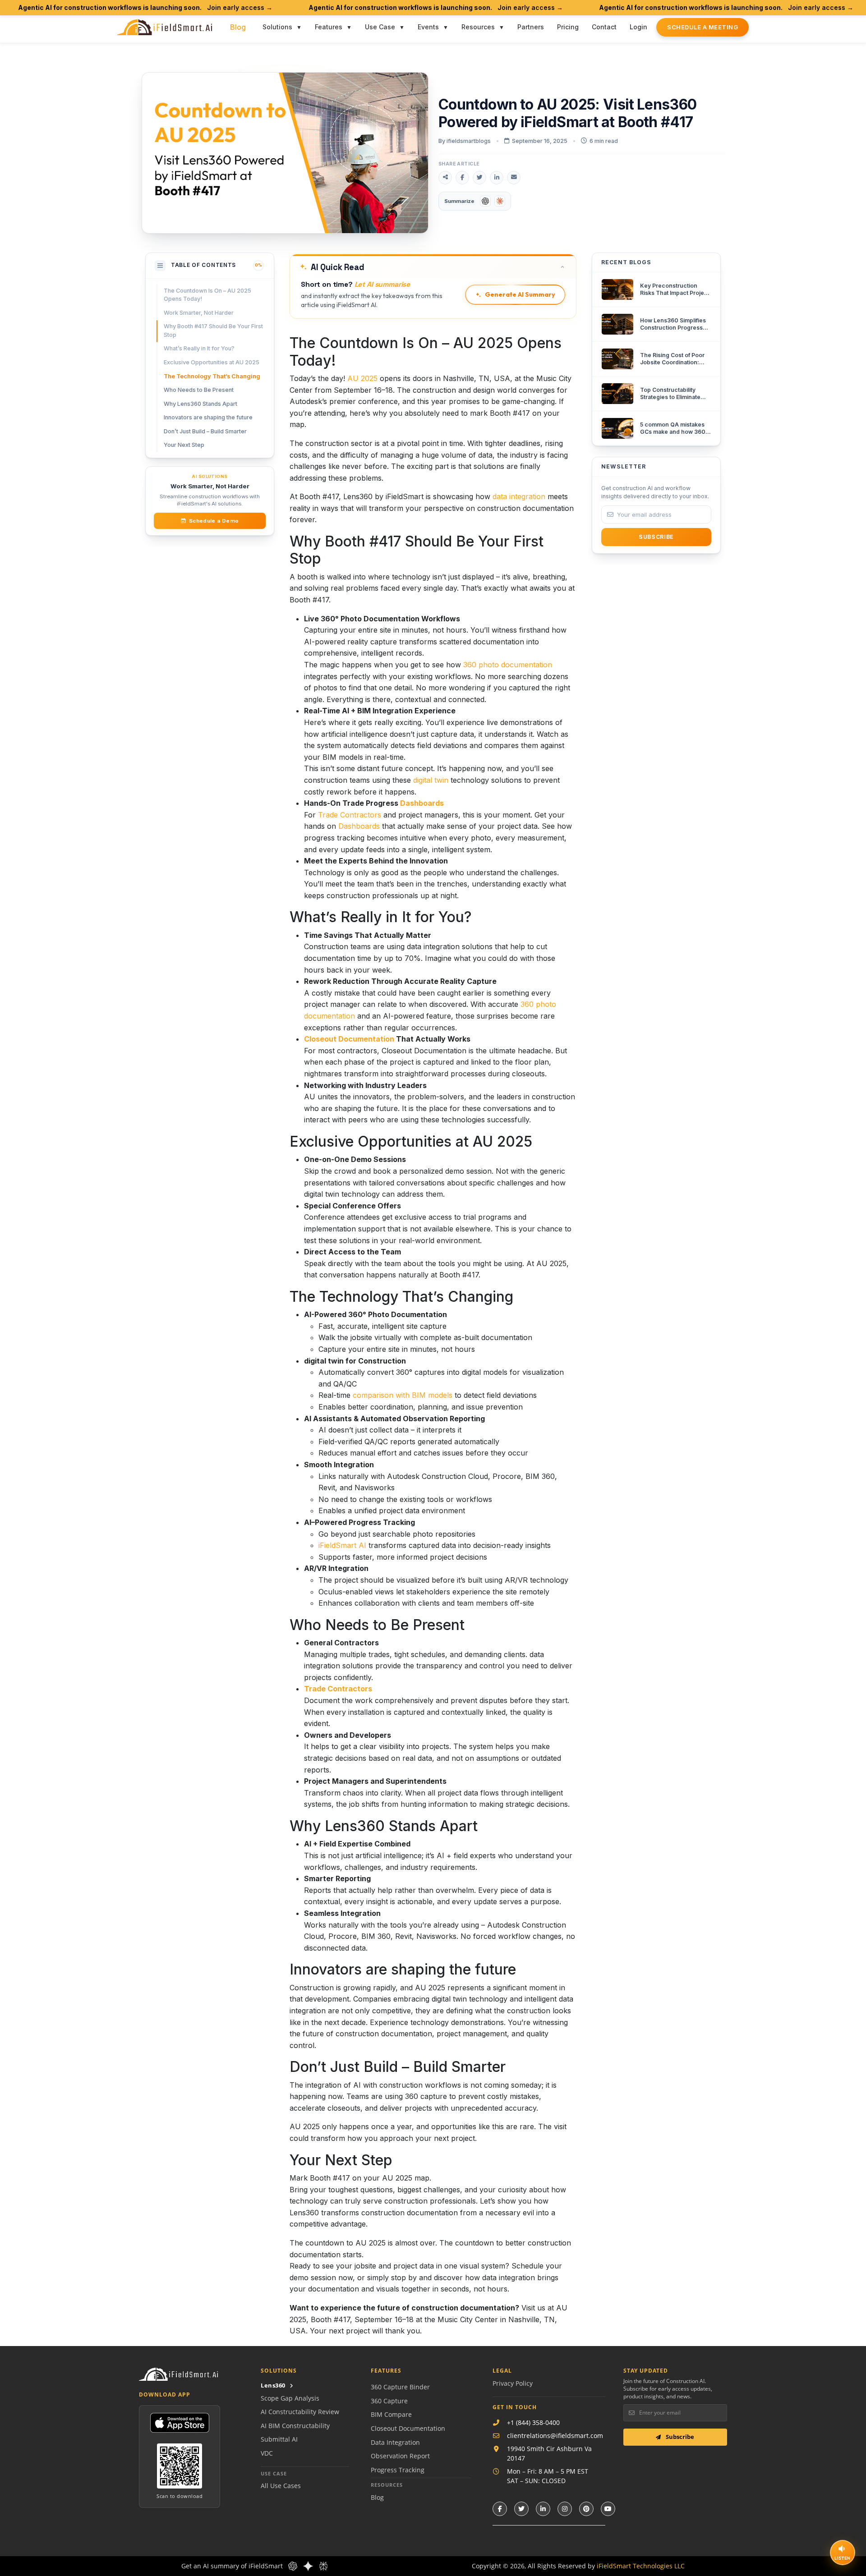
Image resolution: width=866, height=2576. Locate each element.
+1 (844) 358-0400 (533, 2422)
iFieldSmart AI (342, 1545)
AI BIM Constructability (295, 2426)
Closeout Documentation (349, 1039)
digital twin (431, 780)
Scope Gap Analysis (290, 2398)
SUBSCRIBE (656, 537)
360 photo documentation (508, 665)
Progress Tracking (398, 2470)
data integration (519, 496)
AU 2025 (362, 378)
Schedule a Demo (214, 521)
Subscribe (679, 2437)
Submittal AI (279, 2439)
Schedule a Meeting (702, 27)
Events (428, 27)
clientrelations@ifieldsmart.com (555, 2436)
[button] (433, 266)
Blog (238, 27)
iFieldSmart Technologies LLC (641, 2566)
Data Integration (395, 2442)
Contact (604, 27)
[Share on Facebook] (462, 178)
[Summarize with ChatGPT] (485, 201)
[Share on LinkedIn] (497, 178)
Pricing (568, 27)
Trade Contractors (350, 815)
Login (638, 27)
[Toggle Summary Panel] (562, 267)
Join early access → (240, 7)
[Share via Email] (514, 178)
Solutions (277, 27)
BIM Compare (391, 2414)
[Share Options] (445, 178)
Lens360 (273, 2385)
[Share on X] (479, 178)
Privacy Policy (513, 2383)
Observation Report (400, 2456)
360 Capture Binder (400, 2387)
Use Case (380, 27)
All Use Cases (281, 2486)
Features (329, 27)
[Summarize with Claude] (500, 201)
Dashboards (422, 803)
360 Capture (389, 2401)
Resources (478, 27)
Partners (531, 27)
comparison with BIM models (403, 1395)
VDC (267, 2453)
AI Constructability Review (300, 2412)
